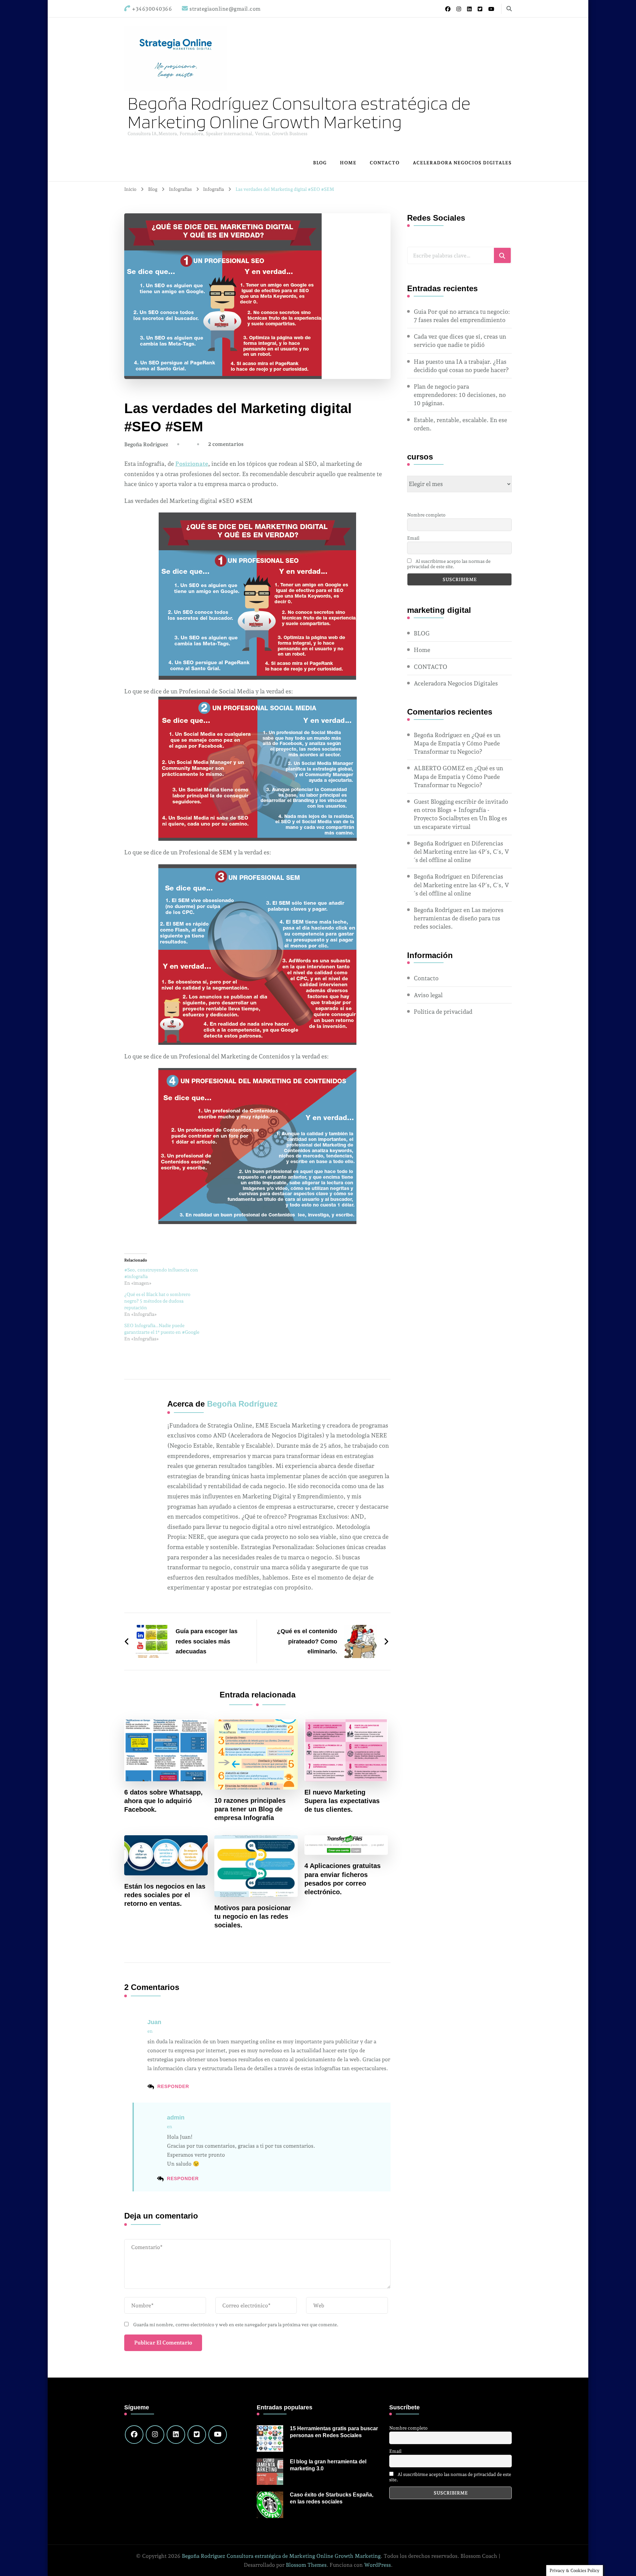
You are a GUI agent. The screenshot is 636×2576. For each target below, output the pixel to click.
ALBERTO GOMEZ (439, 768)
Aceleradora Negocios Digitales (462, 163)
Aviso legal (428, 995)
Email (413, 538)
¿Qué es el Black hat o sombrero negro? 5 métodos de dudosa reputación (157, 1301)
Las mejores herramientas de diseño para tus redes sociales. (459, 918)
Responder (173, 2086)
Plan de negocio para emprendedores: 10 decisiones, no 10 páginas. (460, 395)
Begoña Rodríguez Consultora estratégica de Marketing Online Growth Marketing (299, 112)
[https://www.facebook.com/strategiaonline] (134, 2435)
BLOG (320, 163)
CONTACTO (385, 163)
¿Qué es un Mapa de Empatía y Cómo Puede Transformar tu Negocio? (457, 743)
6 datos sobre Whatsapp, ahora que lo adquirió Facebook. (163, 1801)
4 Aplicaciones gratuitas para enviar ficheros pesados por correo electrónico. (343, 1879)
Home (348, 163)
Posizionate (192, 464)
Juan (154, 2022)
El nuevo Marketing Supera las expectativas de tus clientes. (342, 1801)
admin (176, 2118)
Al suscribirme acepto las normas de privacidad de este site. (449, 564)
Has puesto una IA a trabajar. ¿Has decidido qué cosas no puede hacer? (461, 366)
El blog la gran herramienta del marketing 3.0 (328, 2465)
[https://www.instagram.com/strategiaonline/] (155, 2435)
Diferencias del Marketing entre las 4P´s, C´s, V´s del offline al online (461, 852)
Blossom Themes (306, 2565)
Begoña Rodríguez (146, 444)
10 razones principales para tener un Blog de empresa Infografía (250, 1809)
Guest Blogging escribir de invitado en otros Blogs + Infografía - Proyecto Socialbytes (461, 810)
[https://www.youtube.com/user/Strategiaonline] (218, 2435)
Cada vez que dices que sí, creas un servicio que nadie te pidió (460, 341)
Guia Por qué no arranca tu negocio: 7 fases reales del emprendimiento (462, 316)
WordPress (377, 2565)
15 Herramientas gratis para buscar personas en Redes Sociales (334, 2432)
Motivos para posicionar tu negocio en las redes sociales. (253, 1916)
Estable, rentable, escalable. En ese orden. (460, 424)
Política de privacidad (443, 1012)
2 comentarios (226, 444)
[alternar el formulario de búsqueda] (509, 9)
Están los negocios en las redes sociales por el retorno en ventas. (165, 1895)
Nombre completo (426, 515)
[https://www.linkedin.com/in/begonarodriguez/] (176, 2435)
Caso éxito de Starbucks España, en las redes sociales (332, 2498)
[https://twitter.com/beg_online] (197, 2435)
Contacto (426, 978)
